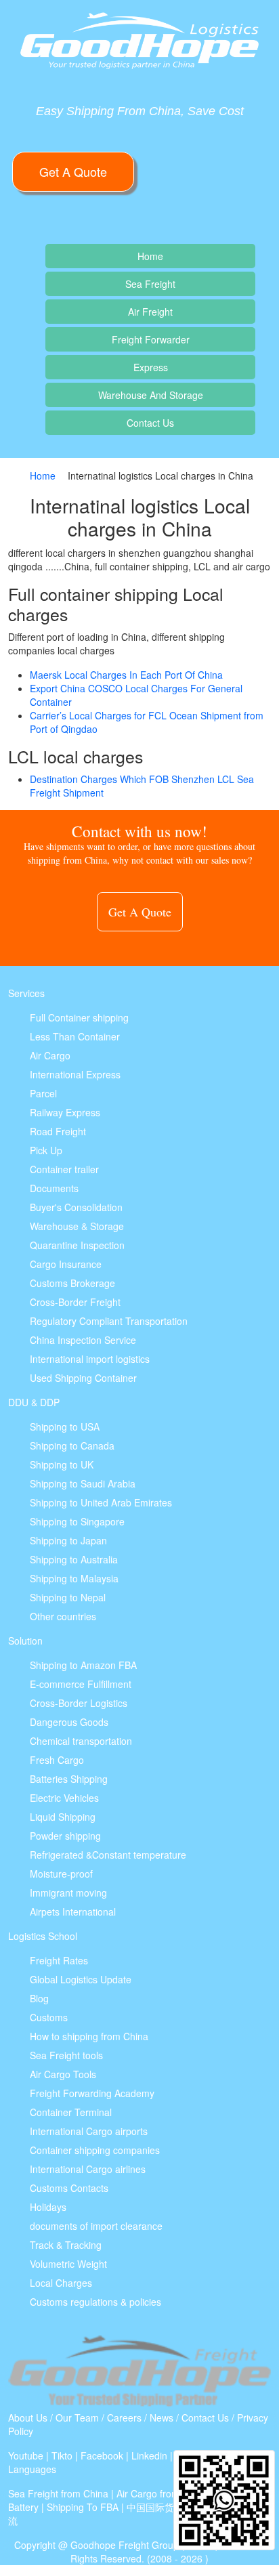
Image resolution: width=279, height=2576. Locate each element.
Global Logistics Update (81, 1979)
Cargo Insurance (66, 1264)
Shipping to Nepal (68, 1597)
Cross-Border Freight (75, 1302)
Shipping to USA (65, 1427)
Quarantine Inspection (77, 1245)
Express (151, 367)
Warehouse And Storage (151, 395)
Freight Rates (59, 1960)
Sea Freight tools (66, 2055)
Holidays (48, 2207)
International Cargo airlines (88, 2169)
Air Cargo (50, 1055)
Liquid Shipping (63, 1817)
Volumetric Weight (68, 2264)
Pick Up (46, 1150)
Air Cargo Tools (63, 2074)
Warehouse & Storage (77, 1226)
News (162, 2417)
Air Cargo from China (162, 2493)
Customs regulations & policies (95, 2302)
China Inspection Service (83, 1340)
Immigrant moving (68, 1893)
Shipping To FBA (83, 2507)
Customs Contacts (69, 2188)
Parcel (43, 1093)
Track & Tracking (66, 2245)
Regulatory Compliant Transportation (109, 1321)
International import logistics (90, 1359)
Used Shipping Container (83, 1378)
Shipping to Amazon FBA (83, 1665)
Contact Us (150, 423)
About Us (28, 2417)
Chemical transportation (81, 1741)
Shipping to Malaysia (74, 1578)
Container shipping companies (95, 2150)
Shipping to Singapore (77, 1521)
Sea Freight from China (58, 2493)
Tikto (62, 2455)
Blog (39, 1998)
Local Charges (61, 2283)
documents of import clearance (96, 2226)
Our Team (77, 2417)
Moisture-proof (61, 1874)
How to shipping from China (89, 2036)
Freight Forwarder (151, 339)
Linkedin (149, 2455)
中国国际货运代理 (165, 2507)
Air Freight (150, 312)
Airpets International (73, 1912)
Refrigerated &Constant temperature (108, 1855)
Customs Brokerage (72, 1283)
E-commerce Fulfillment (81, 1684)
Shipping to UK (62, 1464)
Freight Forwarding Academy (92, 2093)
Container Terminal (71, 2112)
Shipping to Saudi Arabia (83, 1483)
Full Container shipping (79, 1017)
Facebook (102, 2455)
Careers (124, 2417)
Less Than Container (75, 1036)
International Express (75, 1074)
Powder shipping (65, 1836)
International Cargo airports (89, 2131)
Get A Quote (73, 171)
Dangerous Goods (69, 1722)
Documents (54, 1188)
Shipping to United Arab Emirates (101, 1502)
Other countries (63, 1616)
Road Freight (58, 1131)
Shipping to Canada (72, 1445)
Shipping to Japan (68, 1540)
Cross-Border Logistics (79, 1703)
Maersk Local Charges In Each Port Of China (126, 675)
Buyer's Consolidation (76, 1207)
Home (150, 256)
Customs (49, 2017)
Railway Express (65, 1112)
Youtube (26, 2455)
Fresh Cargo (57, 1760)
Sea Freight (150, 284)
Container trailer (64, 1169)
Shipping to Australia (74, 1559)
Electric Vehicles (64, 1798)
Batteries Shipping (69, 1779)
